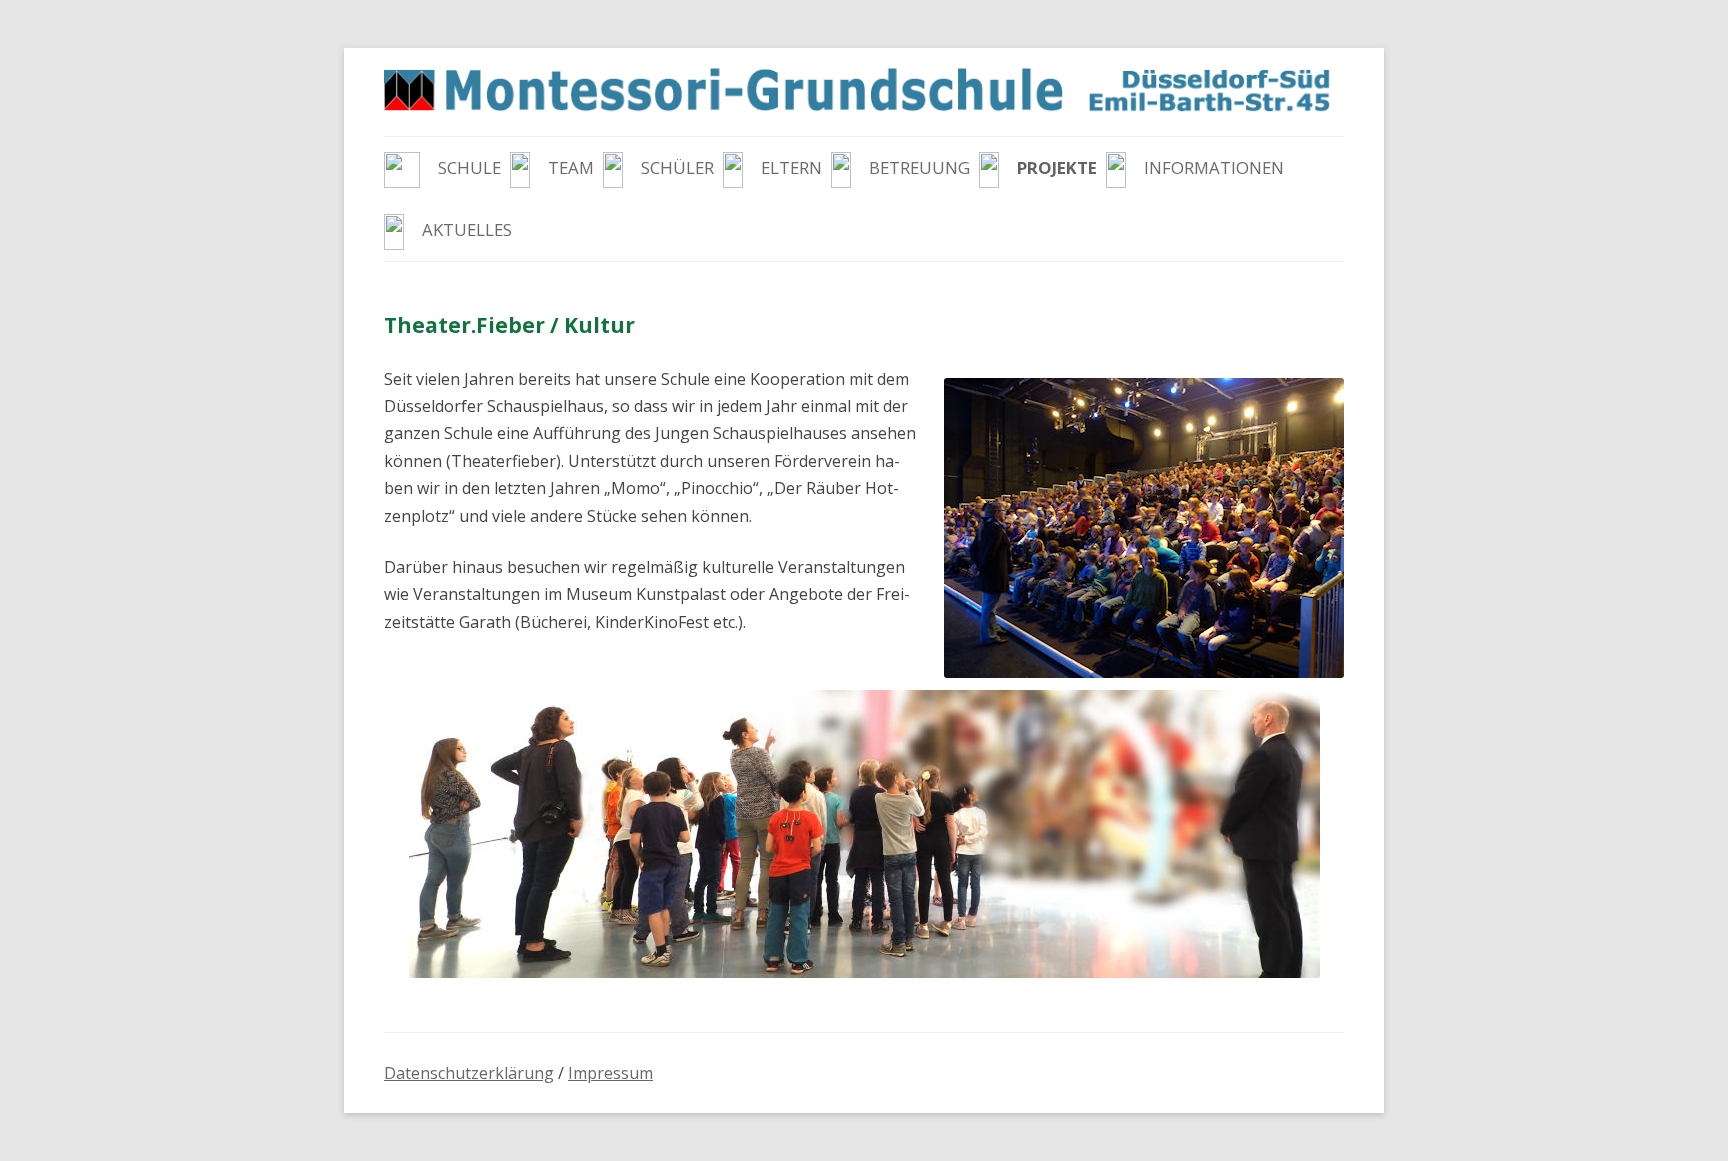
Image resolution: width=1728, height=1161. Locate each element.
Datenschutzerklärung (469, 1073)
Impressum (610, 1073)
